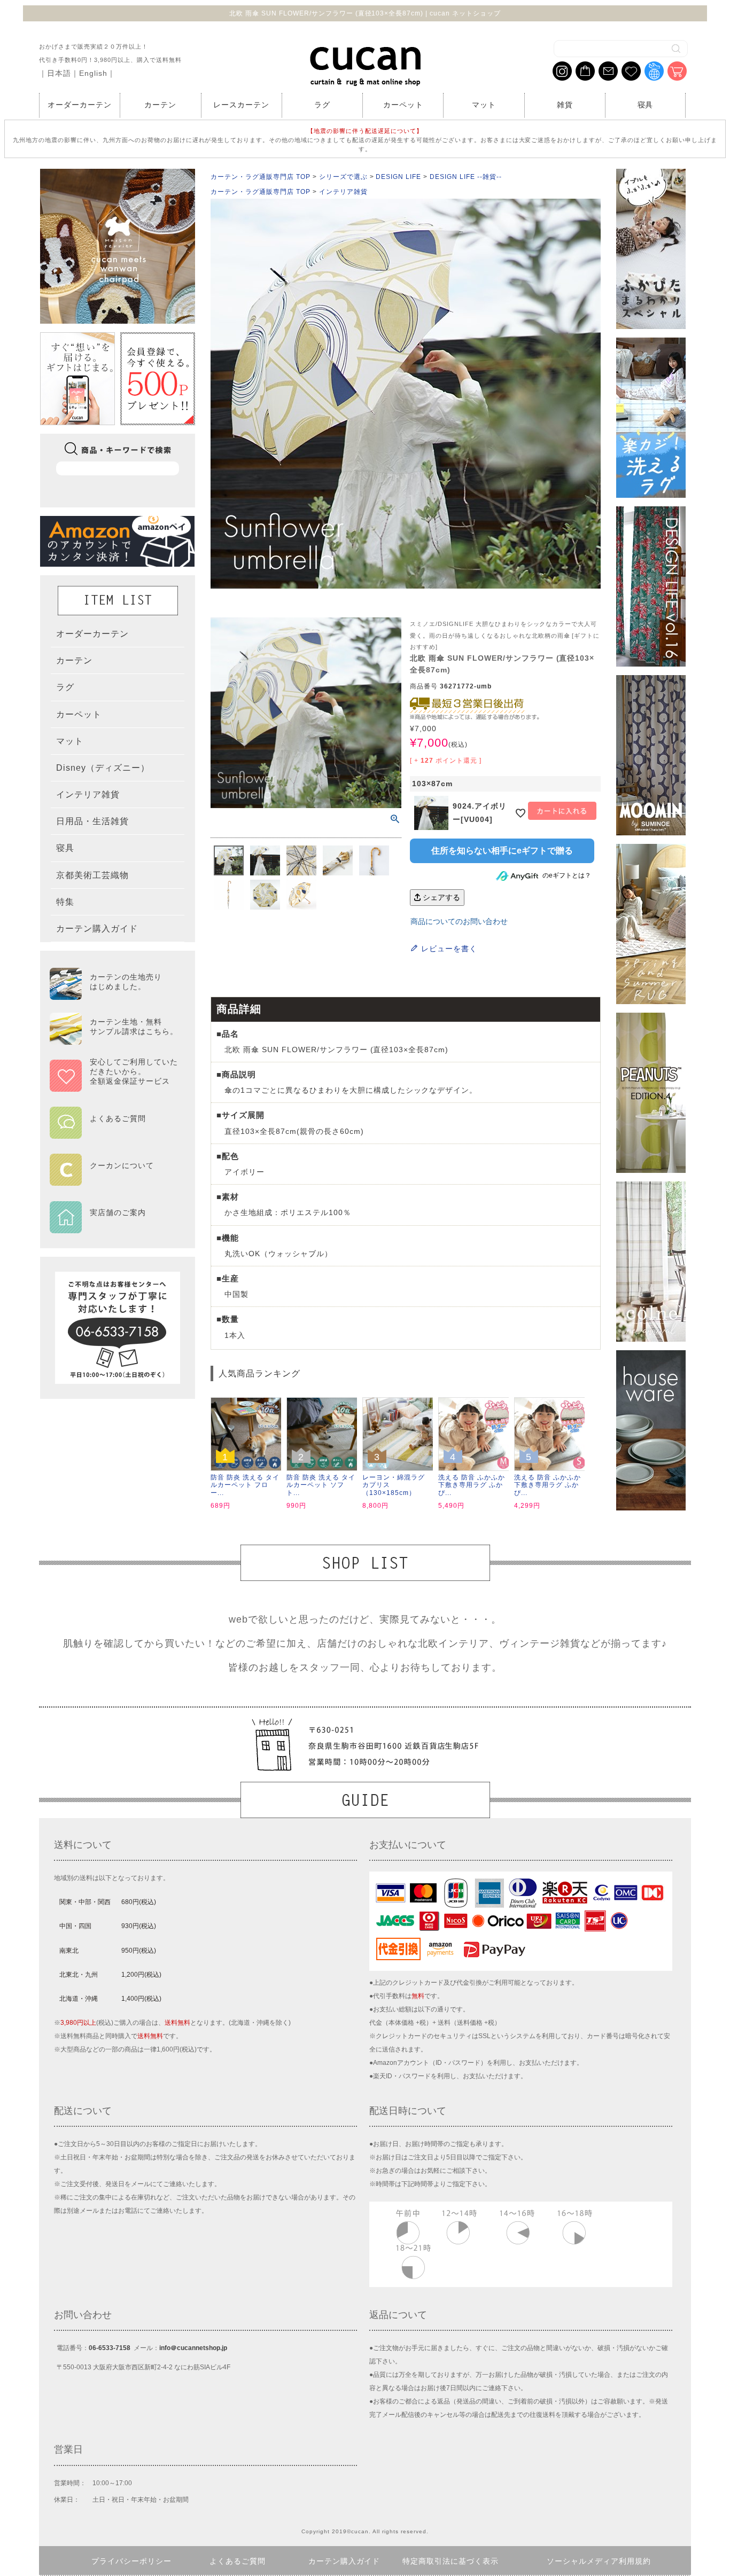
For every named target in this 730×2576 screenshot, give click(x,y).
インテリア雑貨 (343, 192)
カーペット (403, 105)
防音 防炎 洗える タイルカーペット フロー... (245, 1485)
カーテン (160, 105)
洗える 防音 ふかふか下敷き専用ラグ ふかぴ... (472, 1485)
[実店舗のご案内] (114, 1226)
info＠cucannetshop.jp (193, 2348)
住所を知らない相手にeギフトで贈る (502, 851)
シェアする (440, 897)
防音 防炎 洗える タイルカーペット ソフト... (321, 1485)
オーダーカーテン (80, 105)
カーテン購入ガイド (344, 2561)
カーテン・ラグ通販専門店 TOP (261, 177)
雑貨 (565, 105)
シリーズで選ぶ (343, 177)
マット (484, 105)
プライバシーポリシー (131, 2561)
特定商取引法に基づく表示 (451, 2561)
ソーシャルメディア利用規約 (599, 2561)
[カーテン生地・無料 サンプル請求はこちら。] (114, 1040)
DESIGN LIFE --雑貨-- (466, 177)
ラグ (322, 105)
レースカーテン (241, 105)
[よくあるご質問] (114, 1132)
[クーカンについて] (114, 1179)
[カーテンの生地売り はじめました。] (114, 995)
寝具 (646, 105)
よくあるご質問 (238, 2561)
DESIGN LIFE (398, 177)
